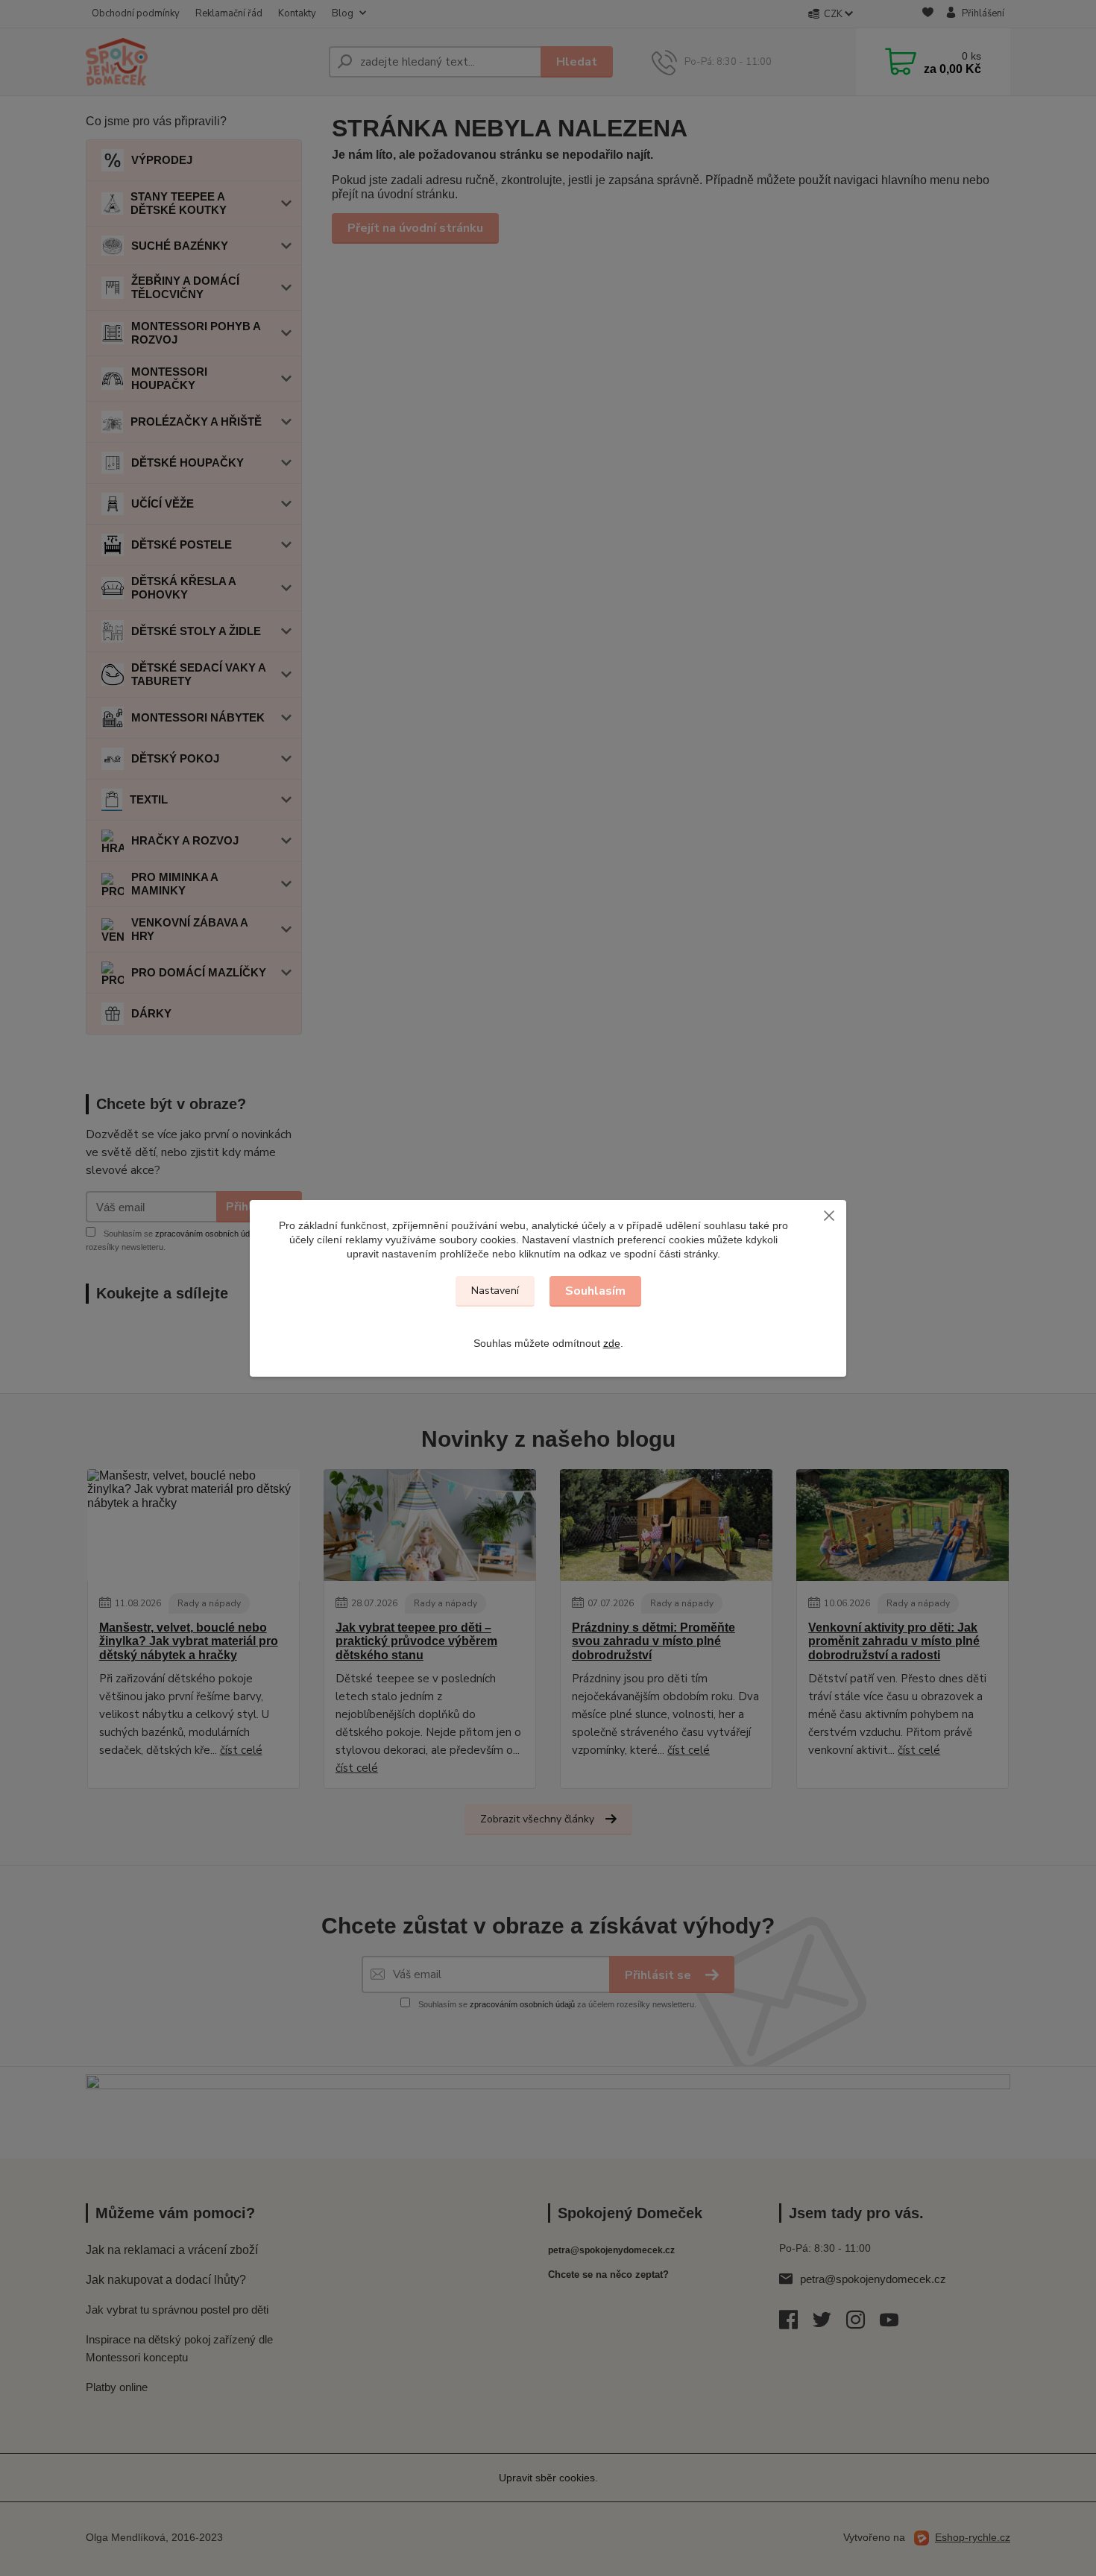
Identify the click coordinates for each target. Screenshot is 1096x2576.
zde (612, 1343)
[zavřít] (829, 1215)
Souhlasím (595, 1291)
